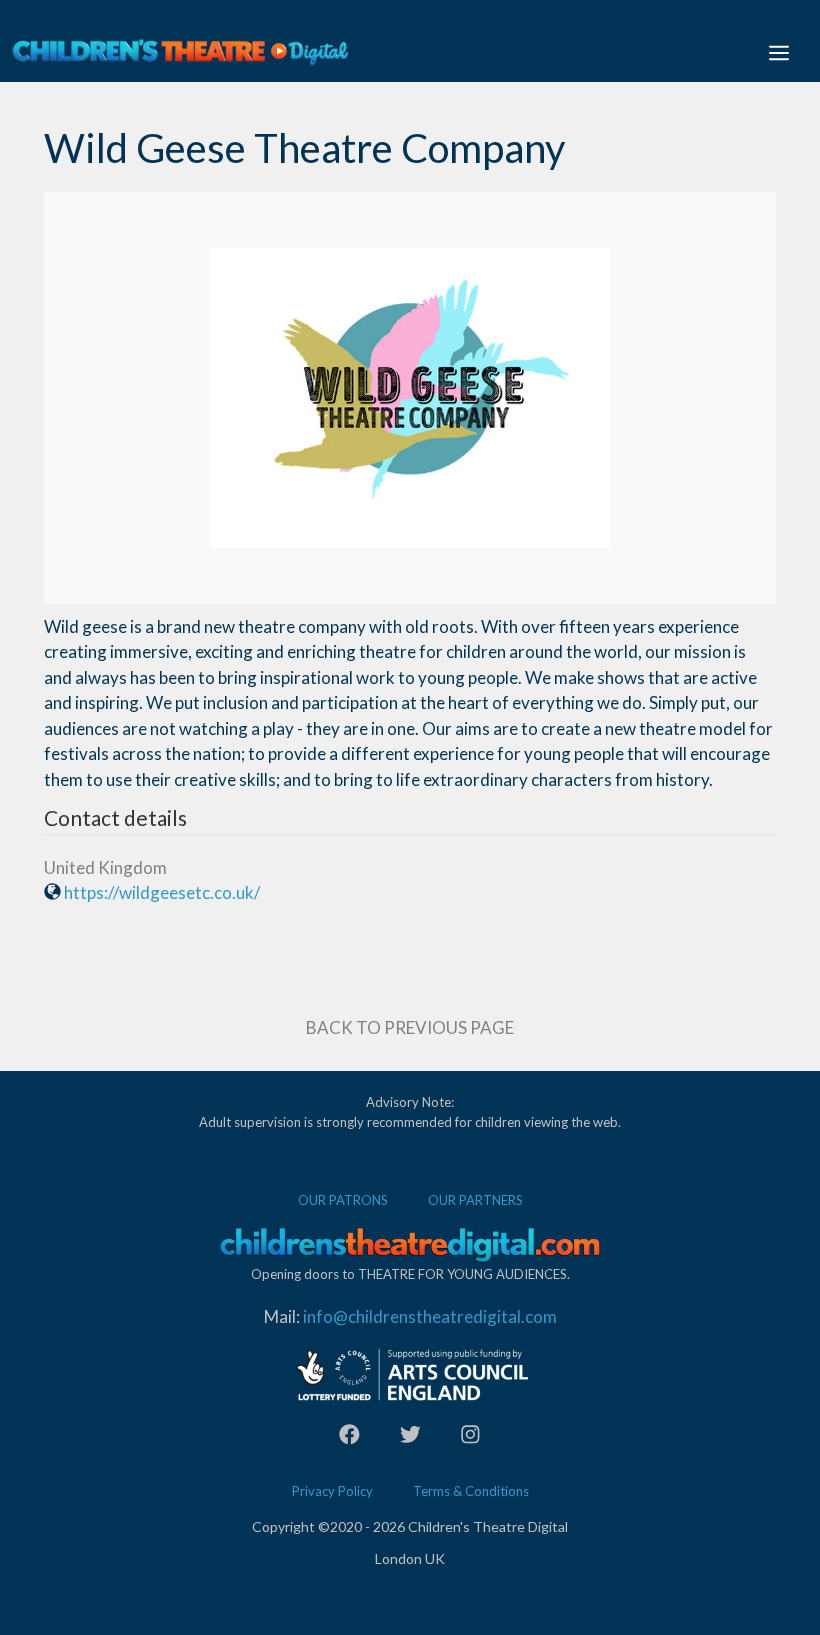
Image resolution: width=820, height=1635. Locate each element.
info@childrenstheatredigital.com (430, 1316)
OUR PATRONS (343, 1200)
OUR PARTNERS (475, 1200)
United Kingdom (105, 867)
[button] (779, 52)
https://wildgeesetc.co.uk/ (162, 892)
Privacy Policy (332, 1491)
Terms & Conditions (471, 1491)
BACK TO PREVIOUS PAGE (410, 1027)
